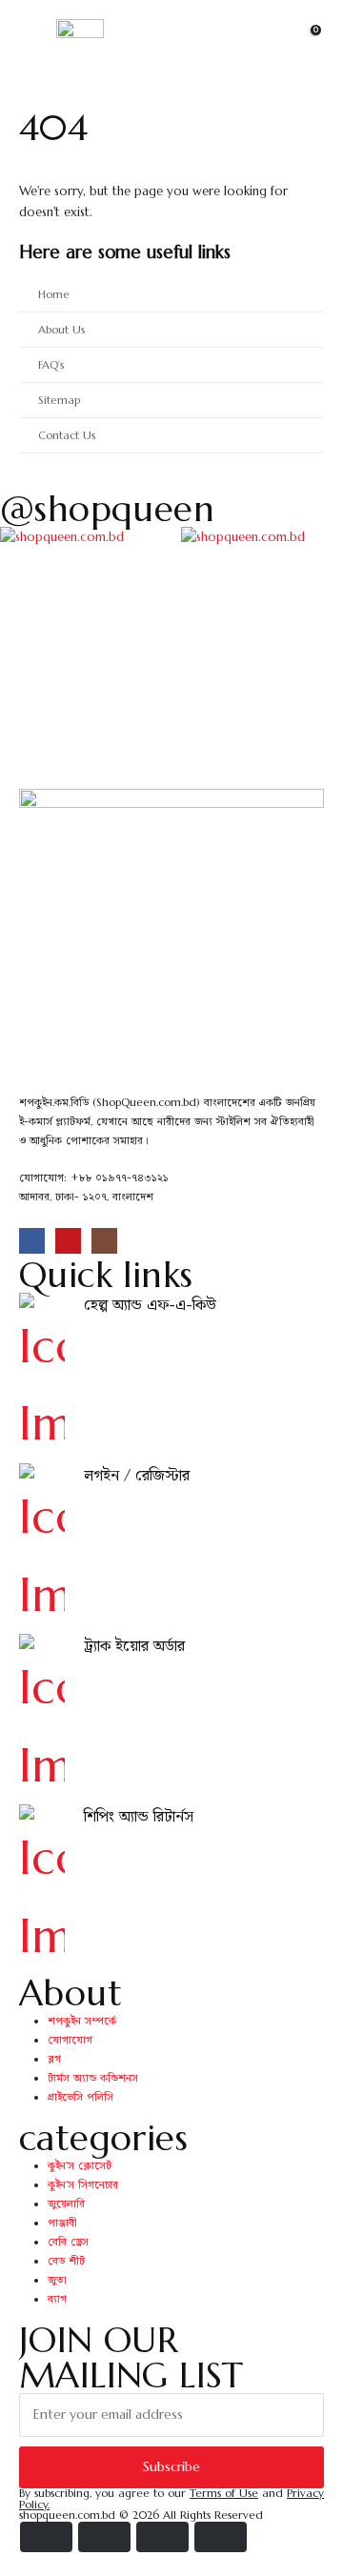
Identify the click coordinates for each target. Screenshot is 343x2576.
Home (54, 294)
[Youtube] (68, 1241)
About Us (61, 330)
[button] (272, 43)
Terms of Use (224, 2493)
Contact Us (67, 435)
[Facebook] (32, 1241)
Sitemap (59, 400)
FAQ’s (51, 365)
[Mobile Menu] (34, 43)
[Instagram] (104, 1241)
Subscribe (171, 2466)
